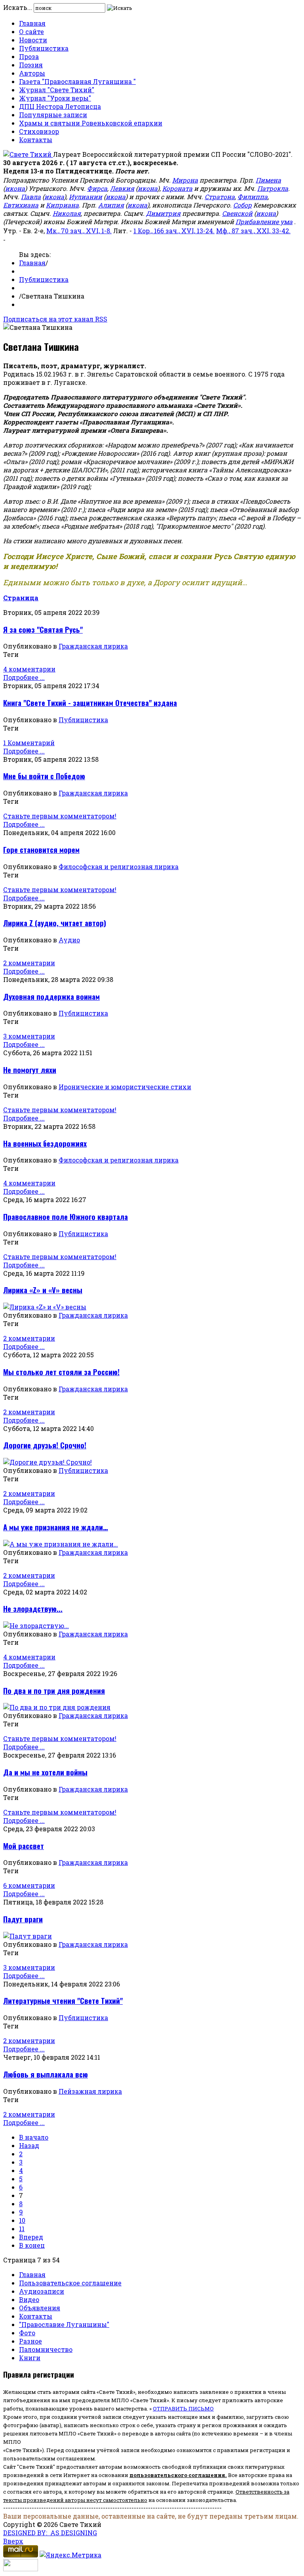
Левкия (122, 188)
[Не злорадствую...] (36, 1626)
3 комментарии (29, 1036)
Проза (29, 56)
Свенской (237, 213)
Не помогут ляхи (30, 1070)
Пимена (268, 180)
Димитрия (163, 213)
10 (22, 2220)
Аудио (69, 940)
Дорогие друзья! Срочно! (45, 1445)
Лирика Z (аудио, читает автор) (55, 923)
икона (15, 188)
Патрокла (273, 188)
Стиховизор (39, 131)
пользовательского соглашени (176, 2475)
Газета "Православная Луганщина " (77, 81)
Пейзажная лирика (90, 2091)
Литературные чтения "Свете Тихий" (63, 2000)
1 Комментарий (29, 743)
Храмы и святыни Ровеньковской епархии (91, 123)
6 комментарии (29, 1885)
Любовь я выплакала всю (46, 2074)
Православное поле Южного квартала (66, 1217)
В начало (34, 2137)
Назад (29, 2145)
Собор (242, 205)
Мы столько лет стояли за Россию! (61, 1372)
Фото (27, 2333)
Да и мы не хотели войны (45, 1772)
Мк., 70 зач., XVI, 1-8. (79, 231)
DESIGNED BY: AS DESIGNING (50, 2533)
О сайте (31, 31)
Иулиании (85, 197)
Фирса (97, 188)
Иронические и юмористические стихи (125, 1087)
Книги (30, 2358)
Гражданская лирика (93, 646)
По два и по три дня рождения (54, 1690)
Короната (177, 188)
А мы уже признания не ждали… (56, 1527)
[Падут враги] (28, 1936)
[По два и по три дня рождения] (57, 1707)
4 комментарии (29, 669)
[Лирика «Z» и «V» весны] (45, 1307)
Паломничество (46, 2349)
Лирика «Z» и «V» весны (43, 1290)
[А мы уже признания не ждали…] (61, 1544)
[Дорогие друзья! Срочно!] (47, 1462)
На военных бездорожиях (45, 1143)
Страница (21, 598)
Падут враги (23, 1919)
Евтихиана (21, 205)
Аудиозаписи (42, 2291)
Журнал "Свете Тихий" (57, 90)
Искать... (18, 7)
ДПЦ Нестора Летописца (60, 106)
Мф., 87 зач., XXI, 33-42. (253, 231)
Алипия (111, 205)
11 (22, 2229)
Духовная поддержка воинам (51, 996)
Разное (30, 2341)
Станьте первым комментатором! (60, 816)
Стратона (220, 197)
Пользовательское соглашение (70, 2283)
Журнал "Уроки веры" (55, 98)
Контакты (36, 140)
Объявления (40, 2308)
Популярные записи (53, 115)
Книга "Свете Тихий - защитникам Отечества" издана (90, 703)
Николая (67, 213)
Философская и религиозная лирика (119, 867)
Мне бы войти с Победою (44, 776)
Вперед (31, 2237)
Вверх (13, 2541)
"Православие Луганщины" (64, 2324)
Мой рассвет (24, 1846)
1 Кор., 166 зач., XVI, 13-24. (174, 231)
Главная (32, 23)
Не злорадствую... (33, 1609)
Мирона (185, 180)
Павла (31, 197)
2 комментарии (29, 963)
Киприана (62, 205)
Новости (33, 40)
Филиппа (253, 197)
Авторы (32, 73)
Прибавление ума (264, 222)
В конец (32, 2245)
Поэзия (31, 65)
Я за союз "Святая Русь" (43, 629)
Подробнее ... (24, 677)
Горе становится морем (41, 849)
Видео (29, 2299)
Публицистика (44, 48)
